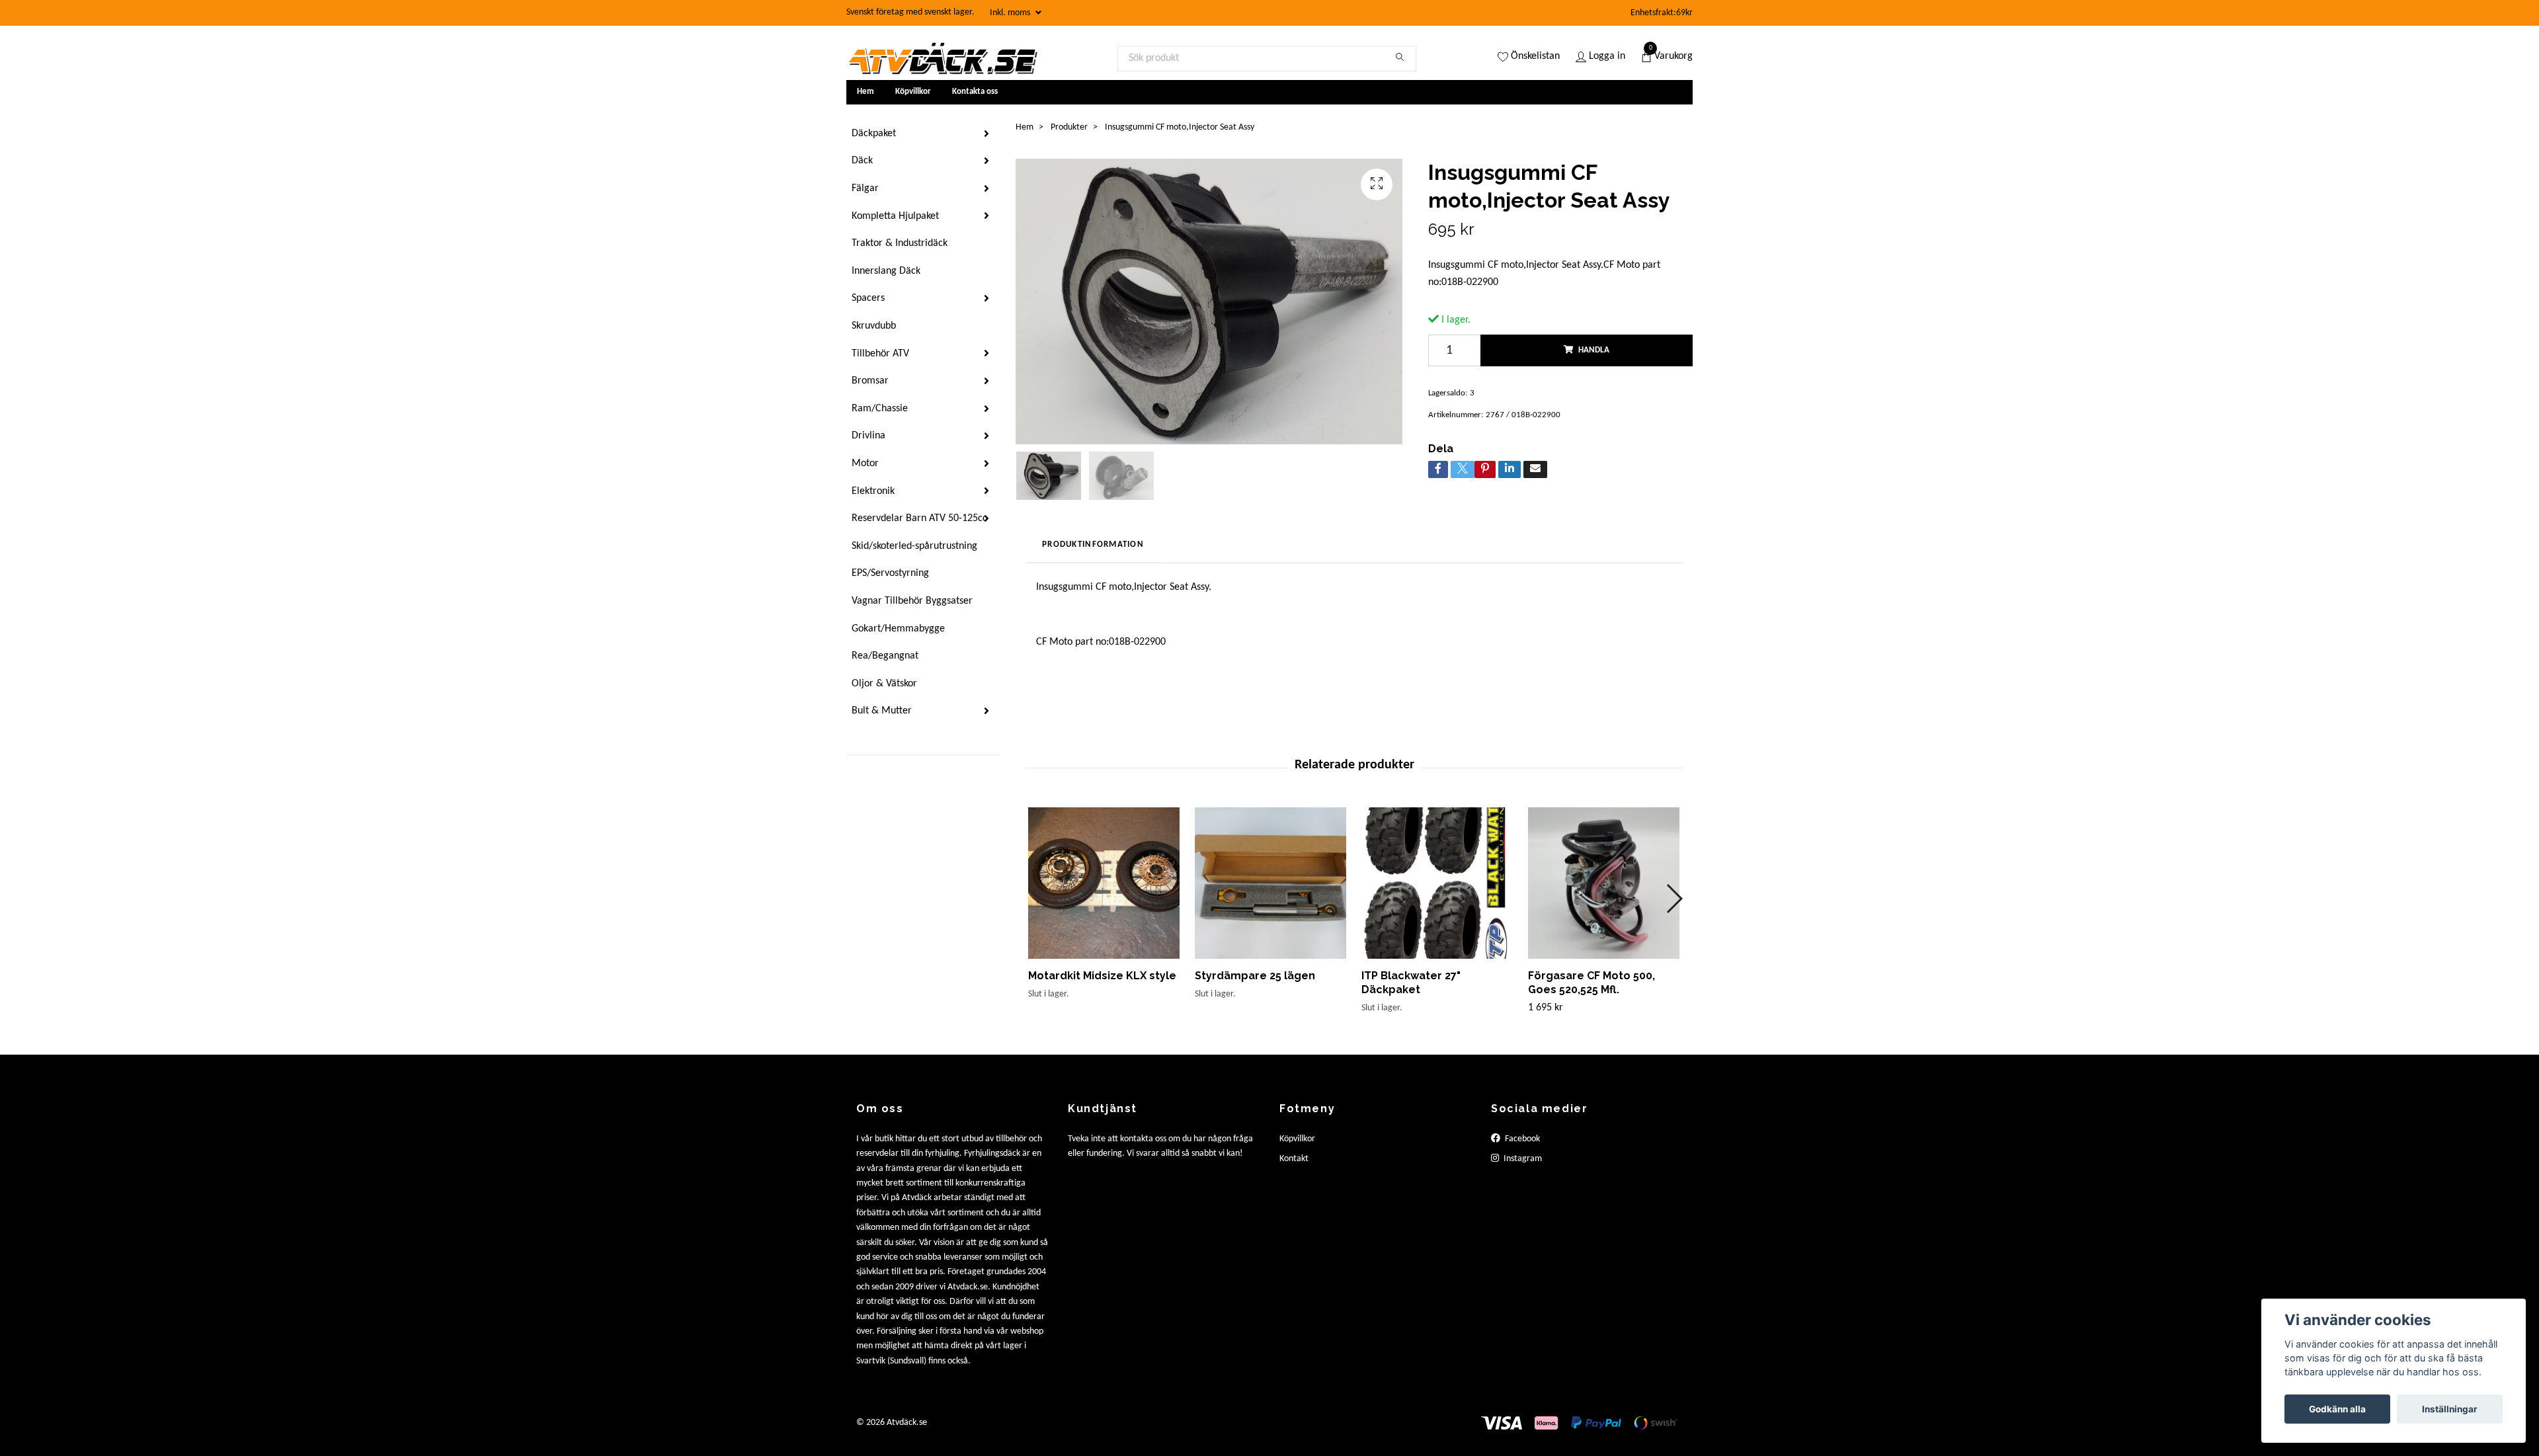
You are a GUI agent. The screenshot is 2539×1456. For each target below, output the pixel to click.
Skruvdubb (874, 326)
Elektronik (873, 491)
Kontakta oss (975, 92)
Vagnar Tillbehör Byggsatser (912, 601)
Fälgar (865, 188)
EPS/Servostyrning (890, 573)
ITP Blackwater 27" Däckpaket (1411, 983)
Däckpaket (874, 134)
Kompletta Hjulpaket (895, 216)
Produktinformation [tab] (1093, 545)
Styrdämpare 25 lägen (1255, 976)
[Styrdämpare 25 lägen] (1270, 883)
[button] (1674, 899)
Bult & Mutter (882, 711)
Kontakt (1294, 1159)
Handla (1594, 350)
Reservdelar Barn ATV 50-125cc (919, 518)
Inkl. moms (1011, 13)
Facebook (1521, 1139)
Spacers (868, 298)
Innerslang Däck (886, 271)
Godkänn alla (2337, 1409)
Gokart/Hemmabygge (898, 629)
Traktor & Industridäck (900, 243)
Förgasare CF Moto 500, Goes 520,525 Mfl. (1592, 983)
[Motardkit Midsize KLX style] (1104, 883)
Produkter (1069, 127)
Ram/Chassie (880, 409)
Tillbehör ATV (880, 354)
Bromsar (870, 381)
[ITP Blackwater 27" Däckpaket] (1437, 883)
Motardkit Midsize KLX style (1102, 976)
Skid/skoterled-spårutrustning (914, 546)
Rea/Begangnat (885, 656)
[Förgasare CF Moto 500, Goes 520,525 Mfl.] (1604, 883)
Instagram (1522, 1159)
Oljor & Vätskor (884, 684)
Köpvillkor (913, 92)
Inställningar (2450, 1409)
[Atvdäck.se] (942, 58)
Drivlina (868, 436)
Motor (865, 464)
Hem (866, 92)
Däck (862, 161)
